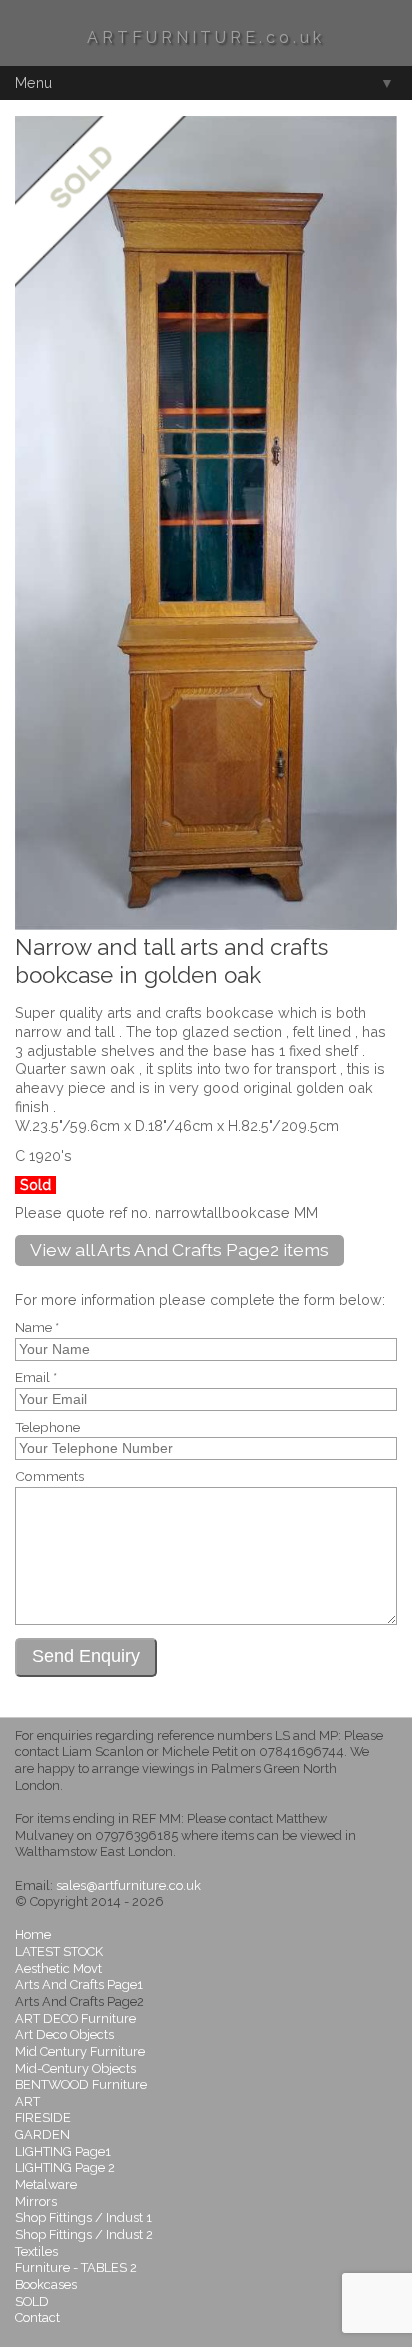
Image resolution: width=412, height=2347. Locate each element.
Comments (49, 1477)
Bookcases (46, 2284)
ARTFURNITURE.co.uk (206, 37)
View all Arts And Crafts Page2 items (179, 1249)
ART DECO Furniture (75, 2018)
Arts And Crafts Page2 (79, 2001)
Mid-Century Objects (75, 2068)
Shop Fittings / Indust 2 (84, 2234)
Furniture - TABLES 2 (76, 2267)
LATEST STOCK (59, 1951)
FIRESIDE (43, 2117)
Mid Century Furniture (80, 2051)
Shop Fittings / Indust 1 (83, 2217)
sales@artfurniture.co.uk (128, 1885)
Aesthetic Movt (58, 1968)
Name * (37, 1328)
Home (33, 1934)
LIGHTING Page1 (63, 2151)
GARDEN (42, 2134)
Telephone (47, 1428)
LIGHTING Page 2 (65, 2167)
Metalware (46, 2184)
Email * (36, 1378)
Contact (37, 2317)
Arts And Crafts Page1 (79, 1984)
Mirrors (36, 2201)
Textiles (36, 2251)
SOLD (32, 2301)
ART (27, 2101)
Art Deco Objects (64, 2034)
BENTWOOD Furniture (81, 2084)
